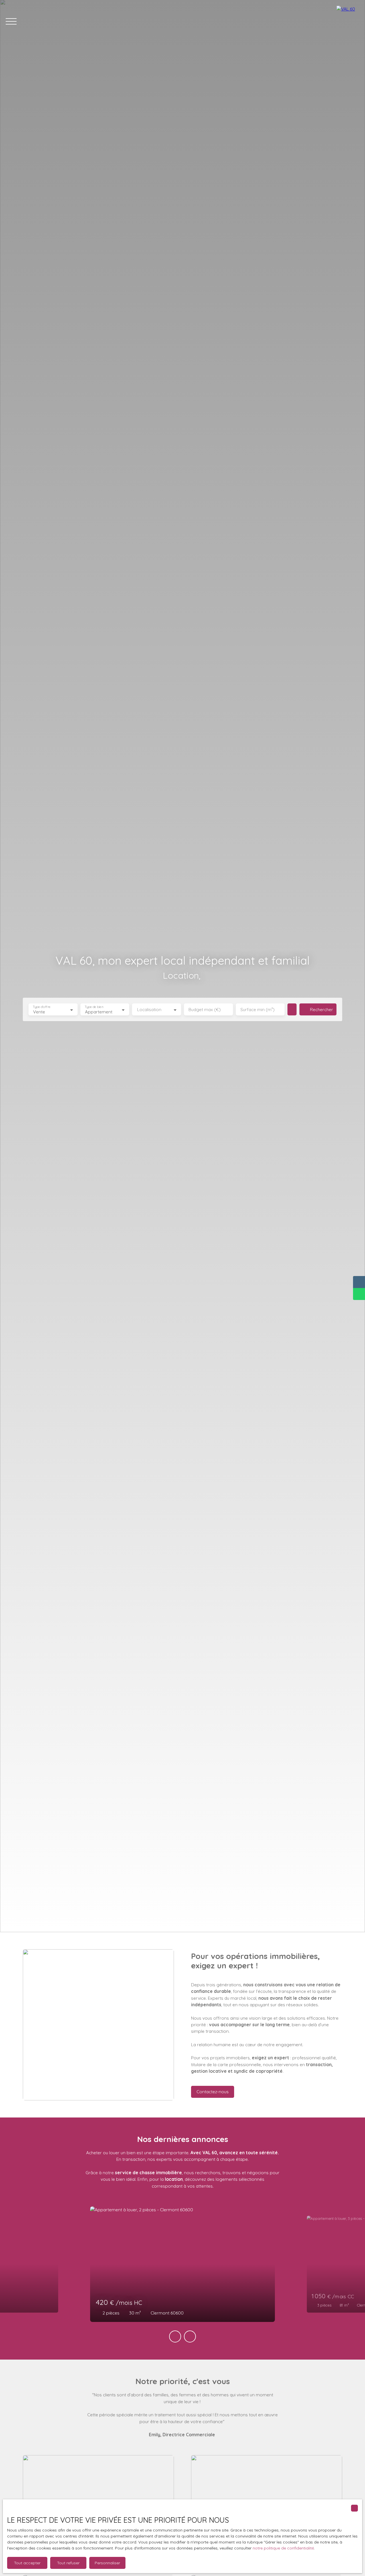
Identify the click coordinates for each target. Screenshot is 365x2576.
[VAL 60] (348, 21)
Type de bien (94, 1007)
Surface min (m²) (257, 1010)
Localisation (149, 1010)
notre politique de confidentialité (283, 2548)
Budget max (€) (205, 1010)
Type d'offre (42, 1007)
